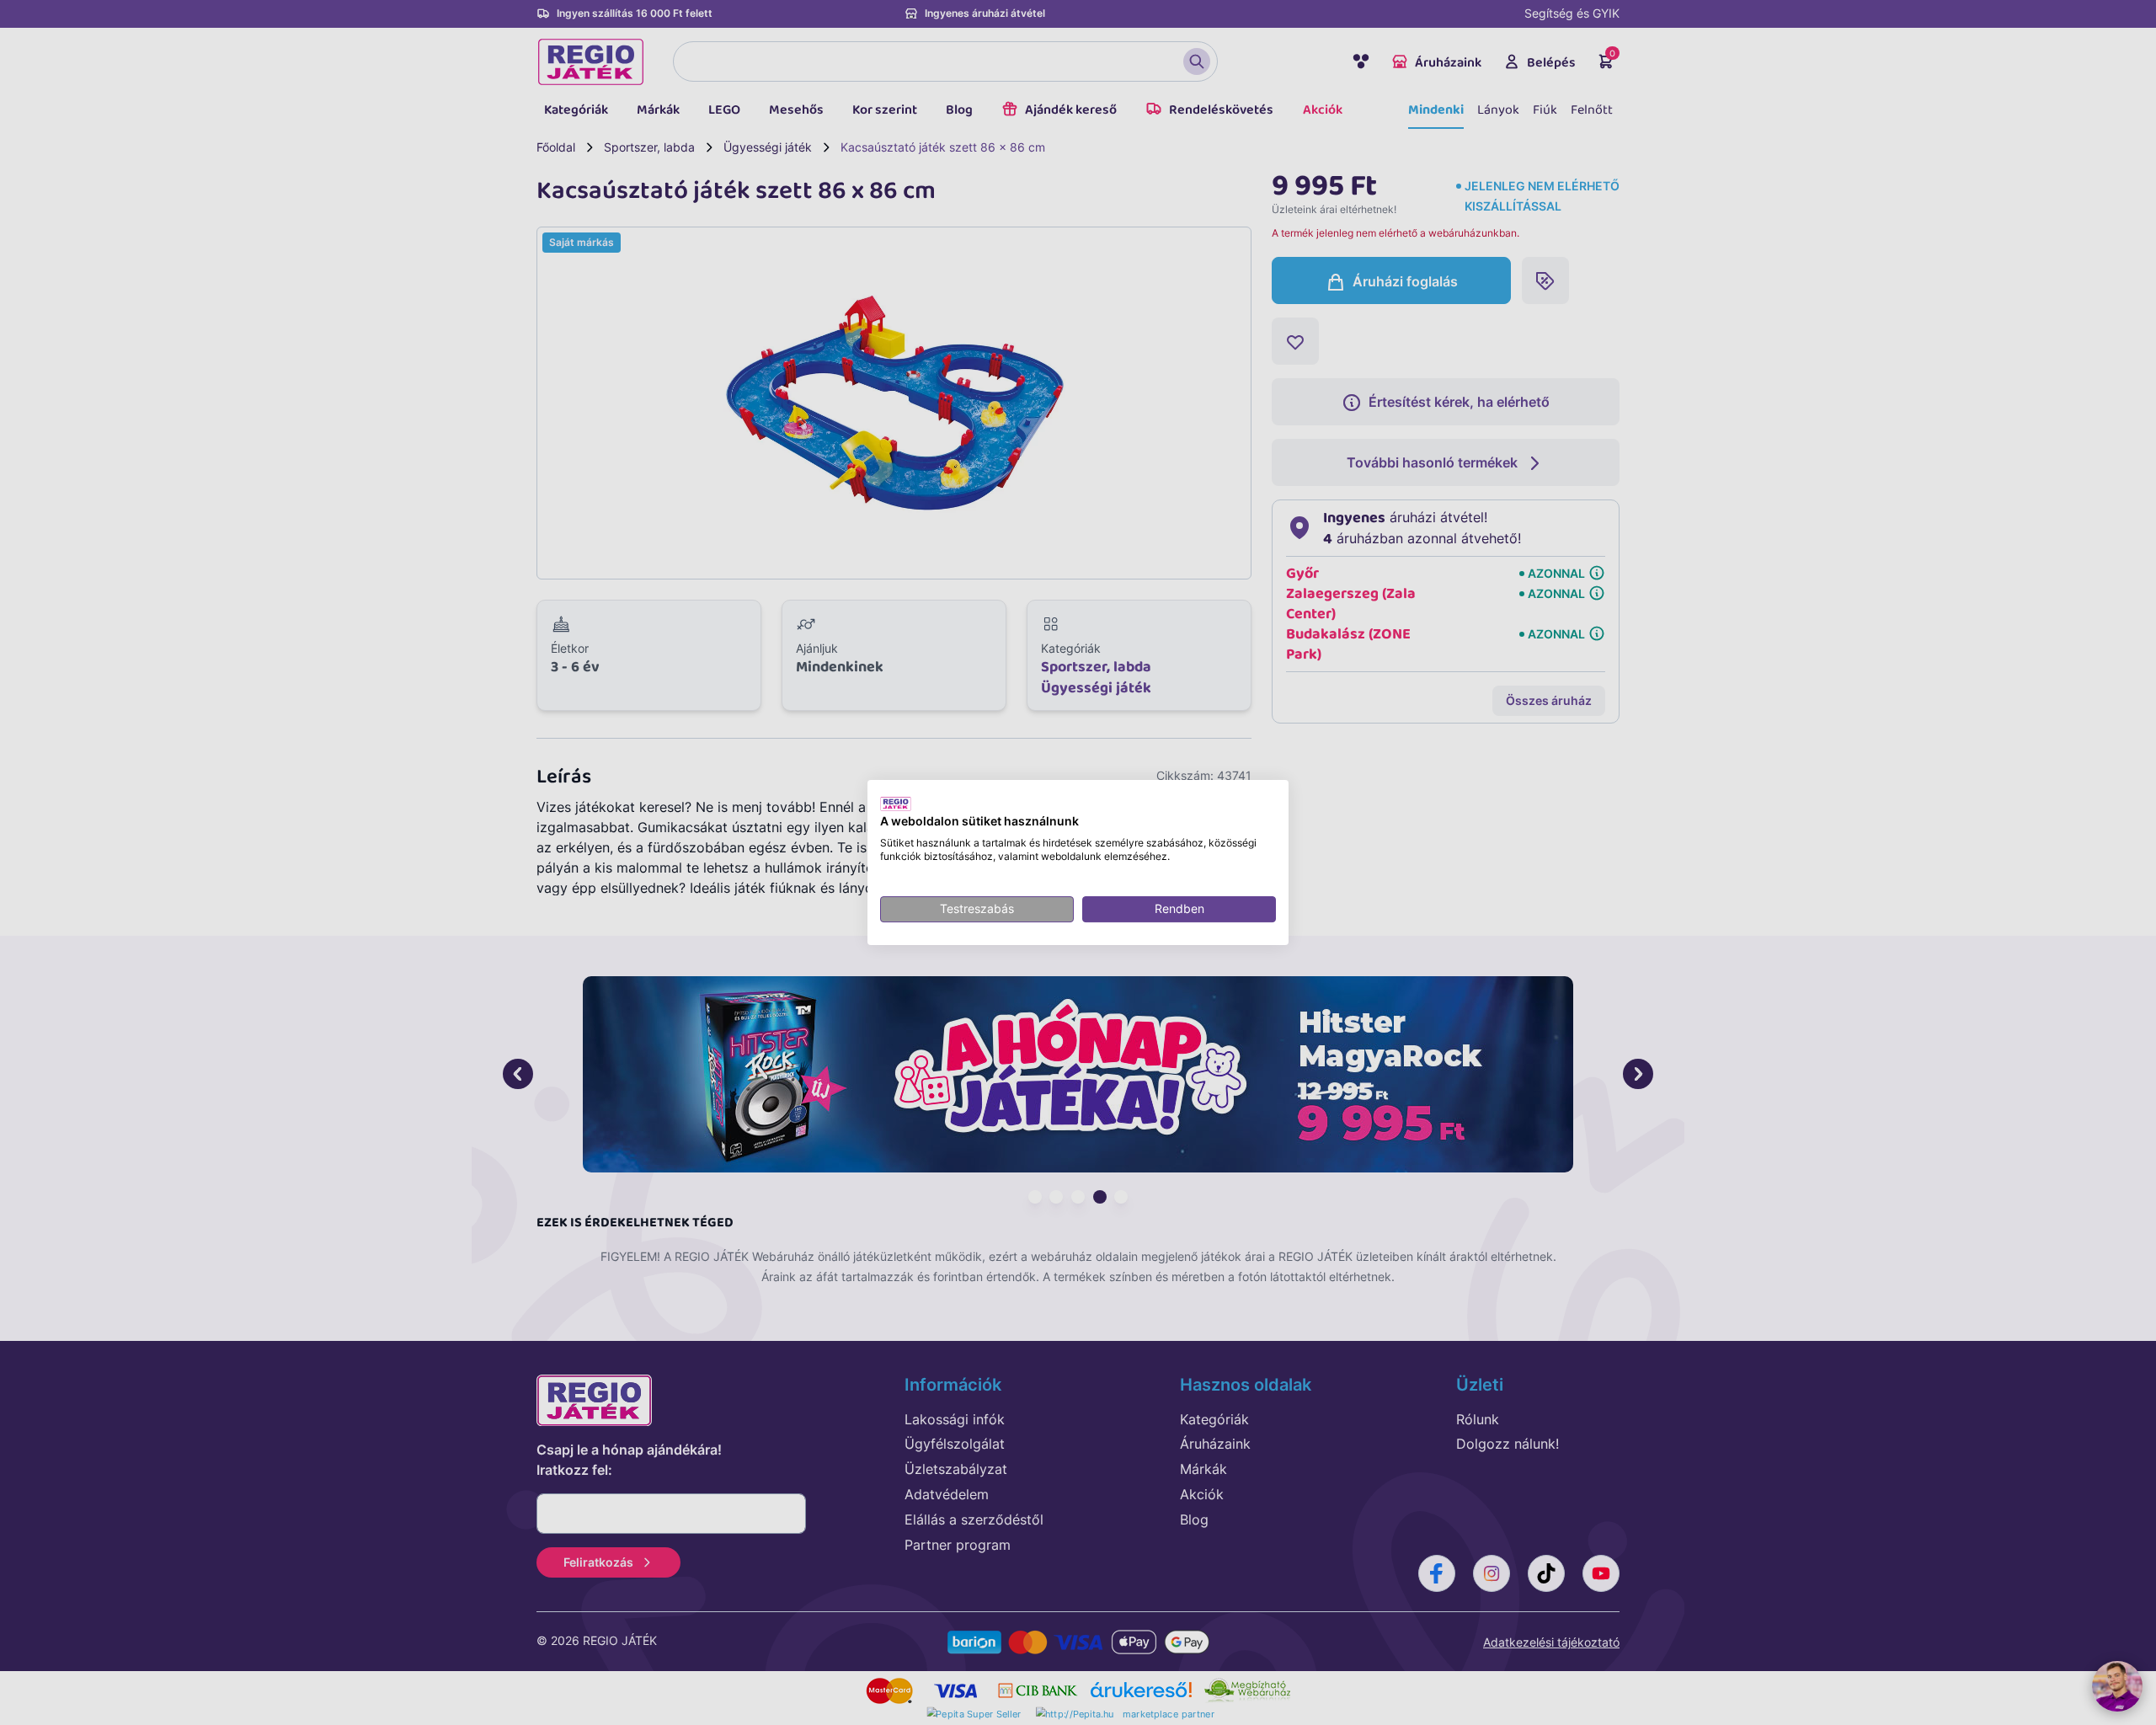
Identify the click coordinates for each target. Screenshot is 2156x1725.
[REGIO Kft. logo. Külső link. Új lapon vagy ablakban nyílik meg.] (896, 804)
